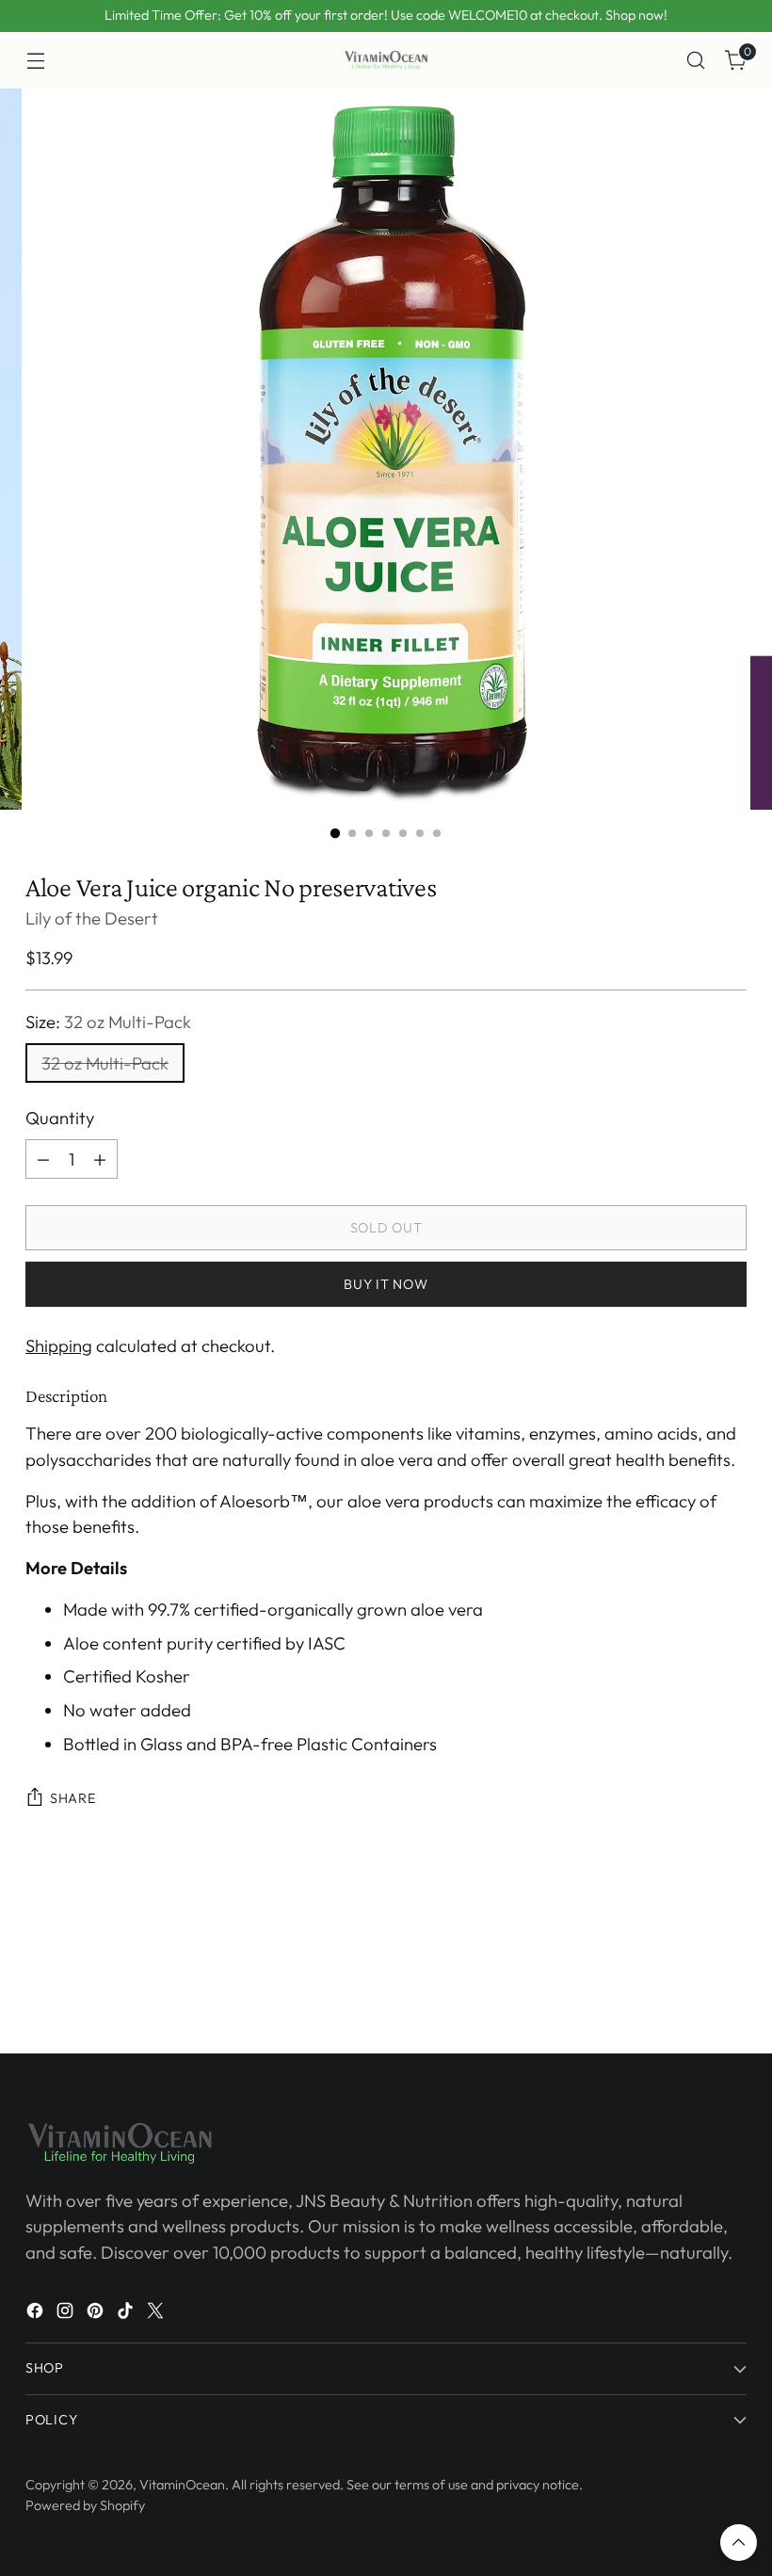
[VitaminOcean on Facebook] (37, 2314)
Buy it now (386, 1284)
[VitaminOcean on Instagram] (67, 2314)
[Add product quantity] (100, 1159)
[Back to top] (739, 2543)
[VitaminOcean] (386, 60)
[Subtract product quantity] (43, 1159)
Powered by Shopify (85, 2505)
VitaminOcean (182, 2485)
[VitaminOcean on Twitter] (157, 2314)
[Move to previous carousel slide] (687, 1914)
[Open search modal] (696, 61)
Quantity (60, 1118)
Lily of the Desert (92, 918)
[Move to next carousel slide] (731, 1913)
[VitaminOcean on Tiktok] (127, 2314)
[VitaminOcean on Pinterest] (97, 2314)
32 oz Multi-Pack (105, 1063)
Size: (108, 1022)
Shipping (59, 1345)
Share (73, 1798)
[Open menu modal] (35, 61)
